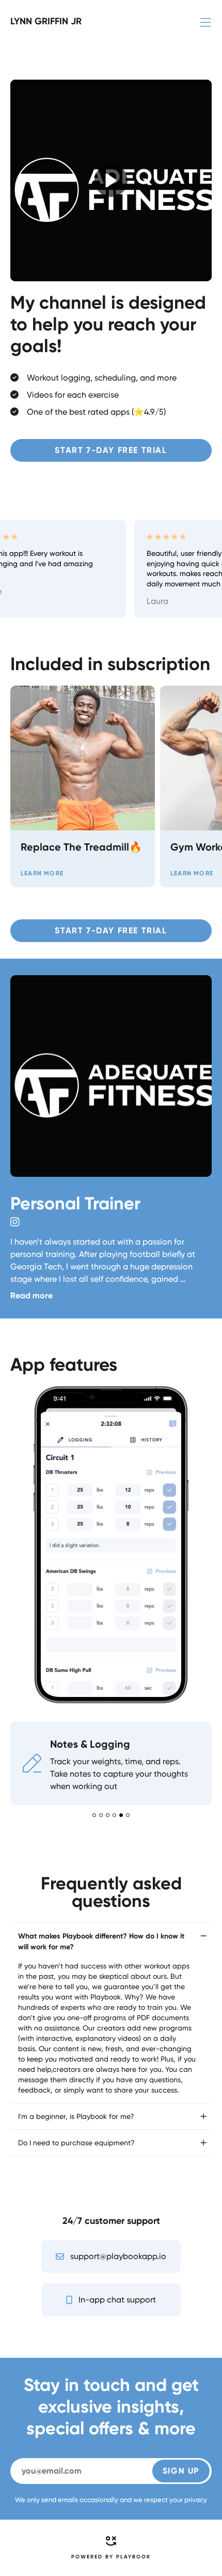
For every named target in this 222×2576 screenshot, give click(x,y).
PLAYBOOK (133, 2247)
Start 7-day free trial (111, 450)
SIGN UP (181, 2161)
